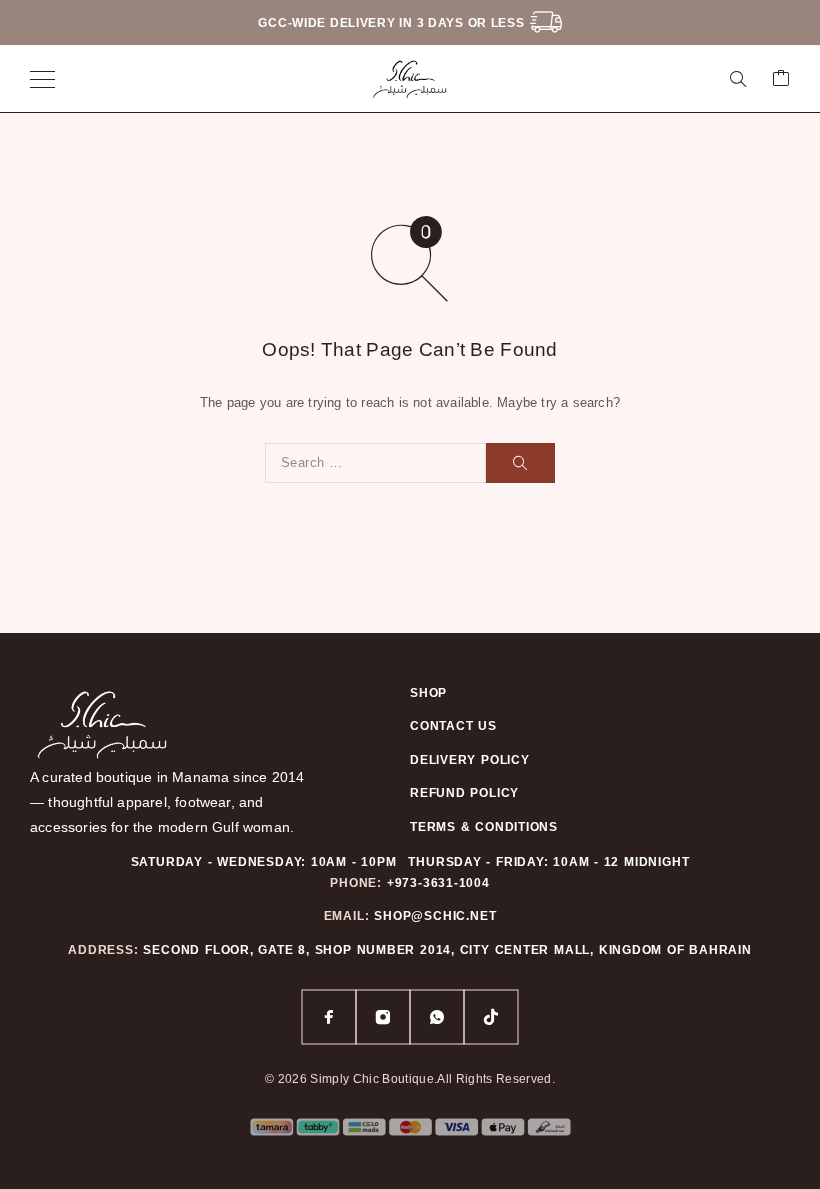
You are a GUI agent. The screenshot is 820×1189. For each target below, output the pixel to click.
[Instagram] (383, 1017)
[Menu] (42, 79)
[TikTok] (491, 1017)
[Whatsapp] (437, 1017)
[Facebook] (329, 1017)
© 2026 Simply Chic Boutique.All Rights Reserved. (410, 1079)
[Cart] (781, 79)
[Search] (738, 79)
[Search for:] (375, 463)
